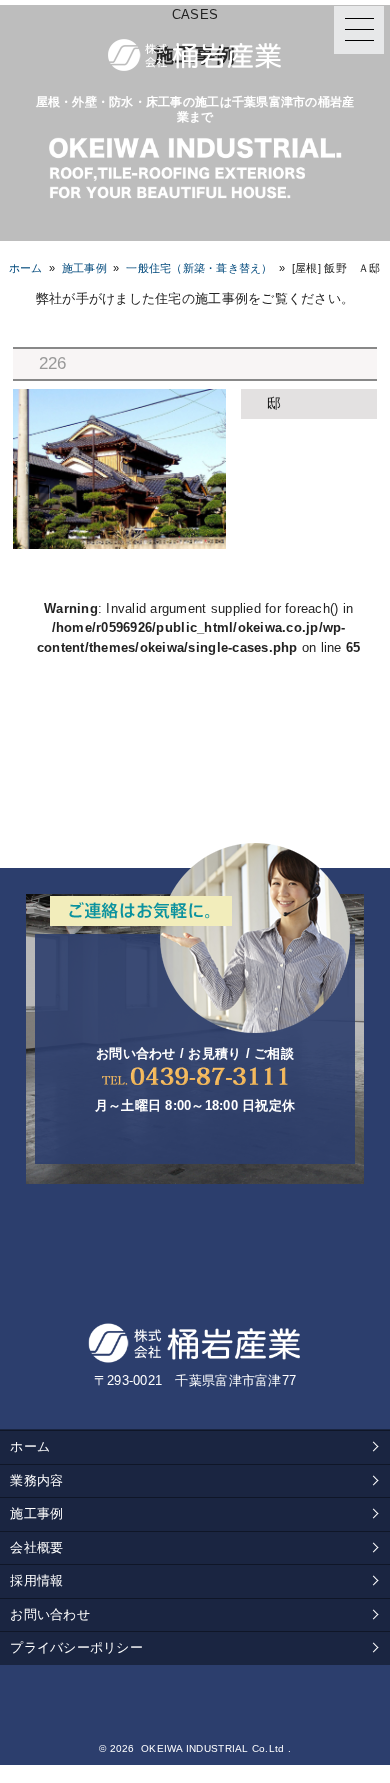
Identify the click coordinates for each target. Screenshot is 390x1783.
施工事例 (36, 1513)
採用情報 (36, 1580)
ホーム (26, 268)
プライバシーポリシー (76, 1647)
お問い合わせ (50, 1614)
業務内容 (36, 1480)
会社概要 (36, 1547)
